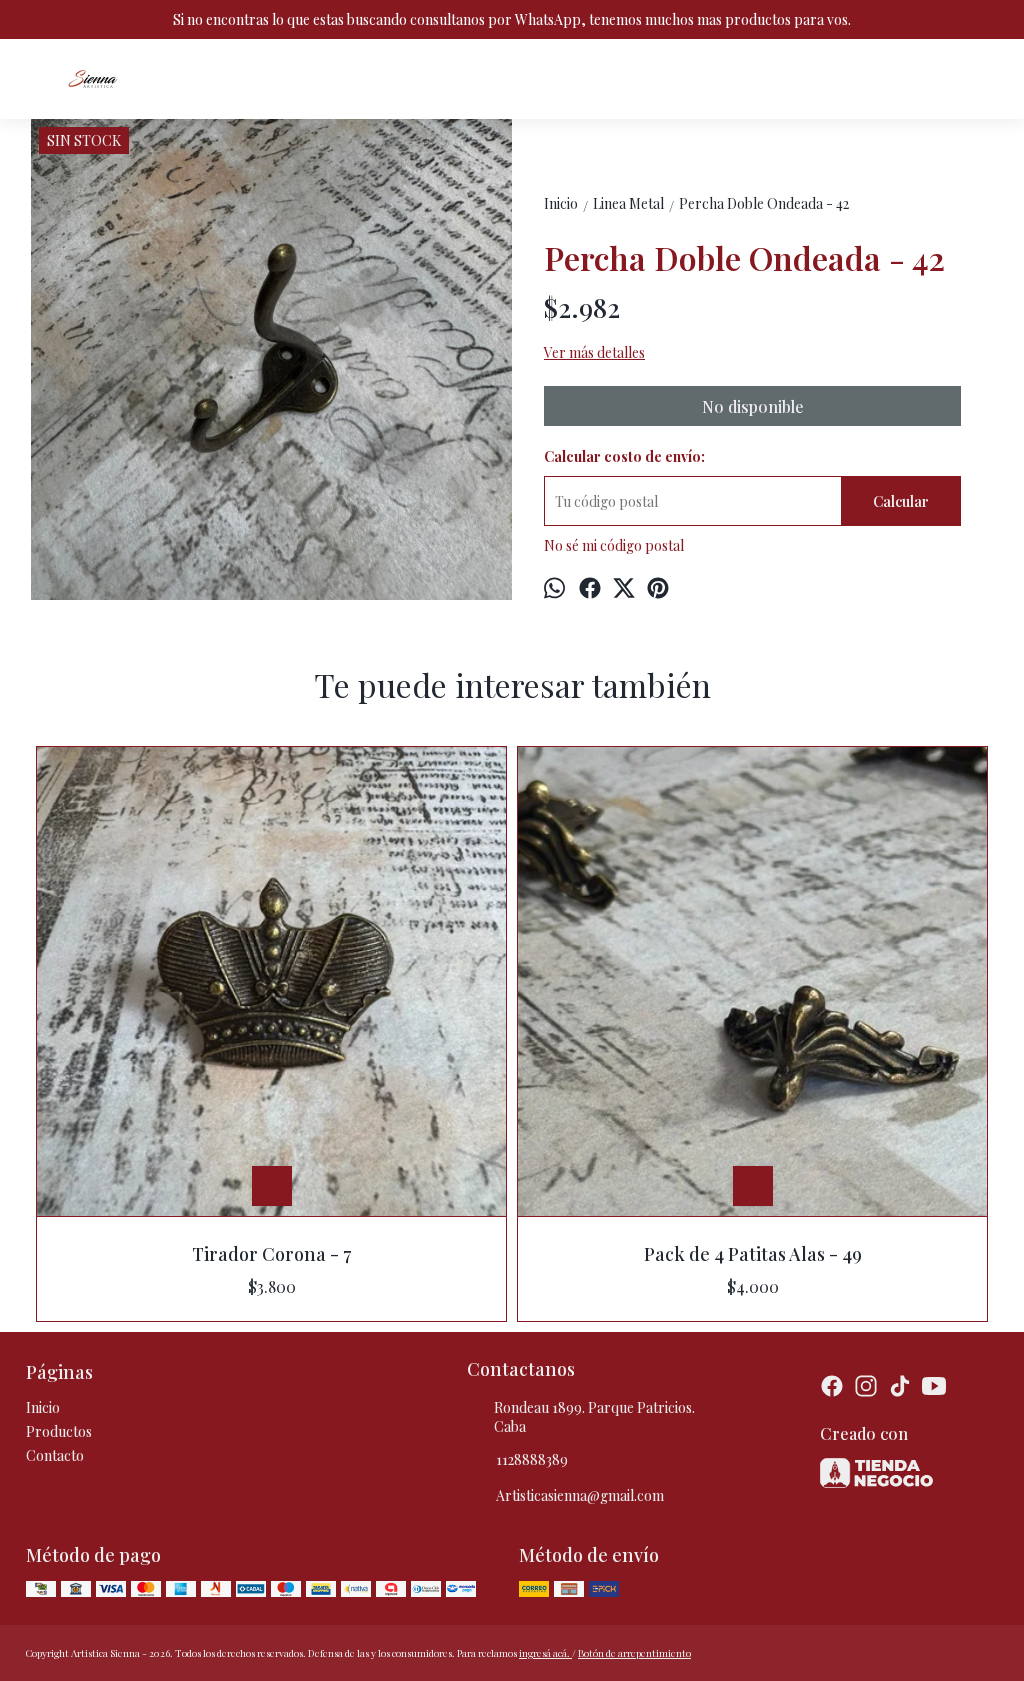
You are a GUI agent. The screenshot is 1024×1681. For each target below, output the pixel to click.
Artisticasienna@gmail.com (580, 1495)
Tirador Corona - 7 (271, 1254)
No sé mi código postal (614, 545)
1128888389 (532, 1459)
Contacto (55, 1455)
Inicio (43, 1407)
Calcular (901, 501)
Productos (59, 1431)
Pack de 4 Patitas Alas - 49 (753, 1254)
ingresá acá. (545, 1653)
